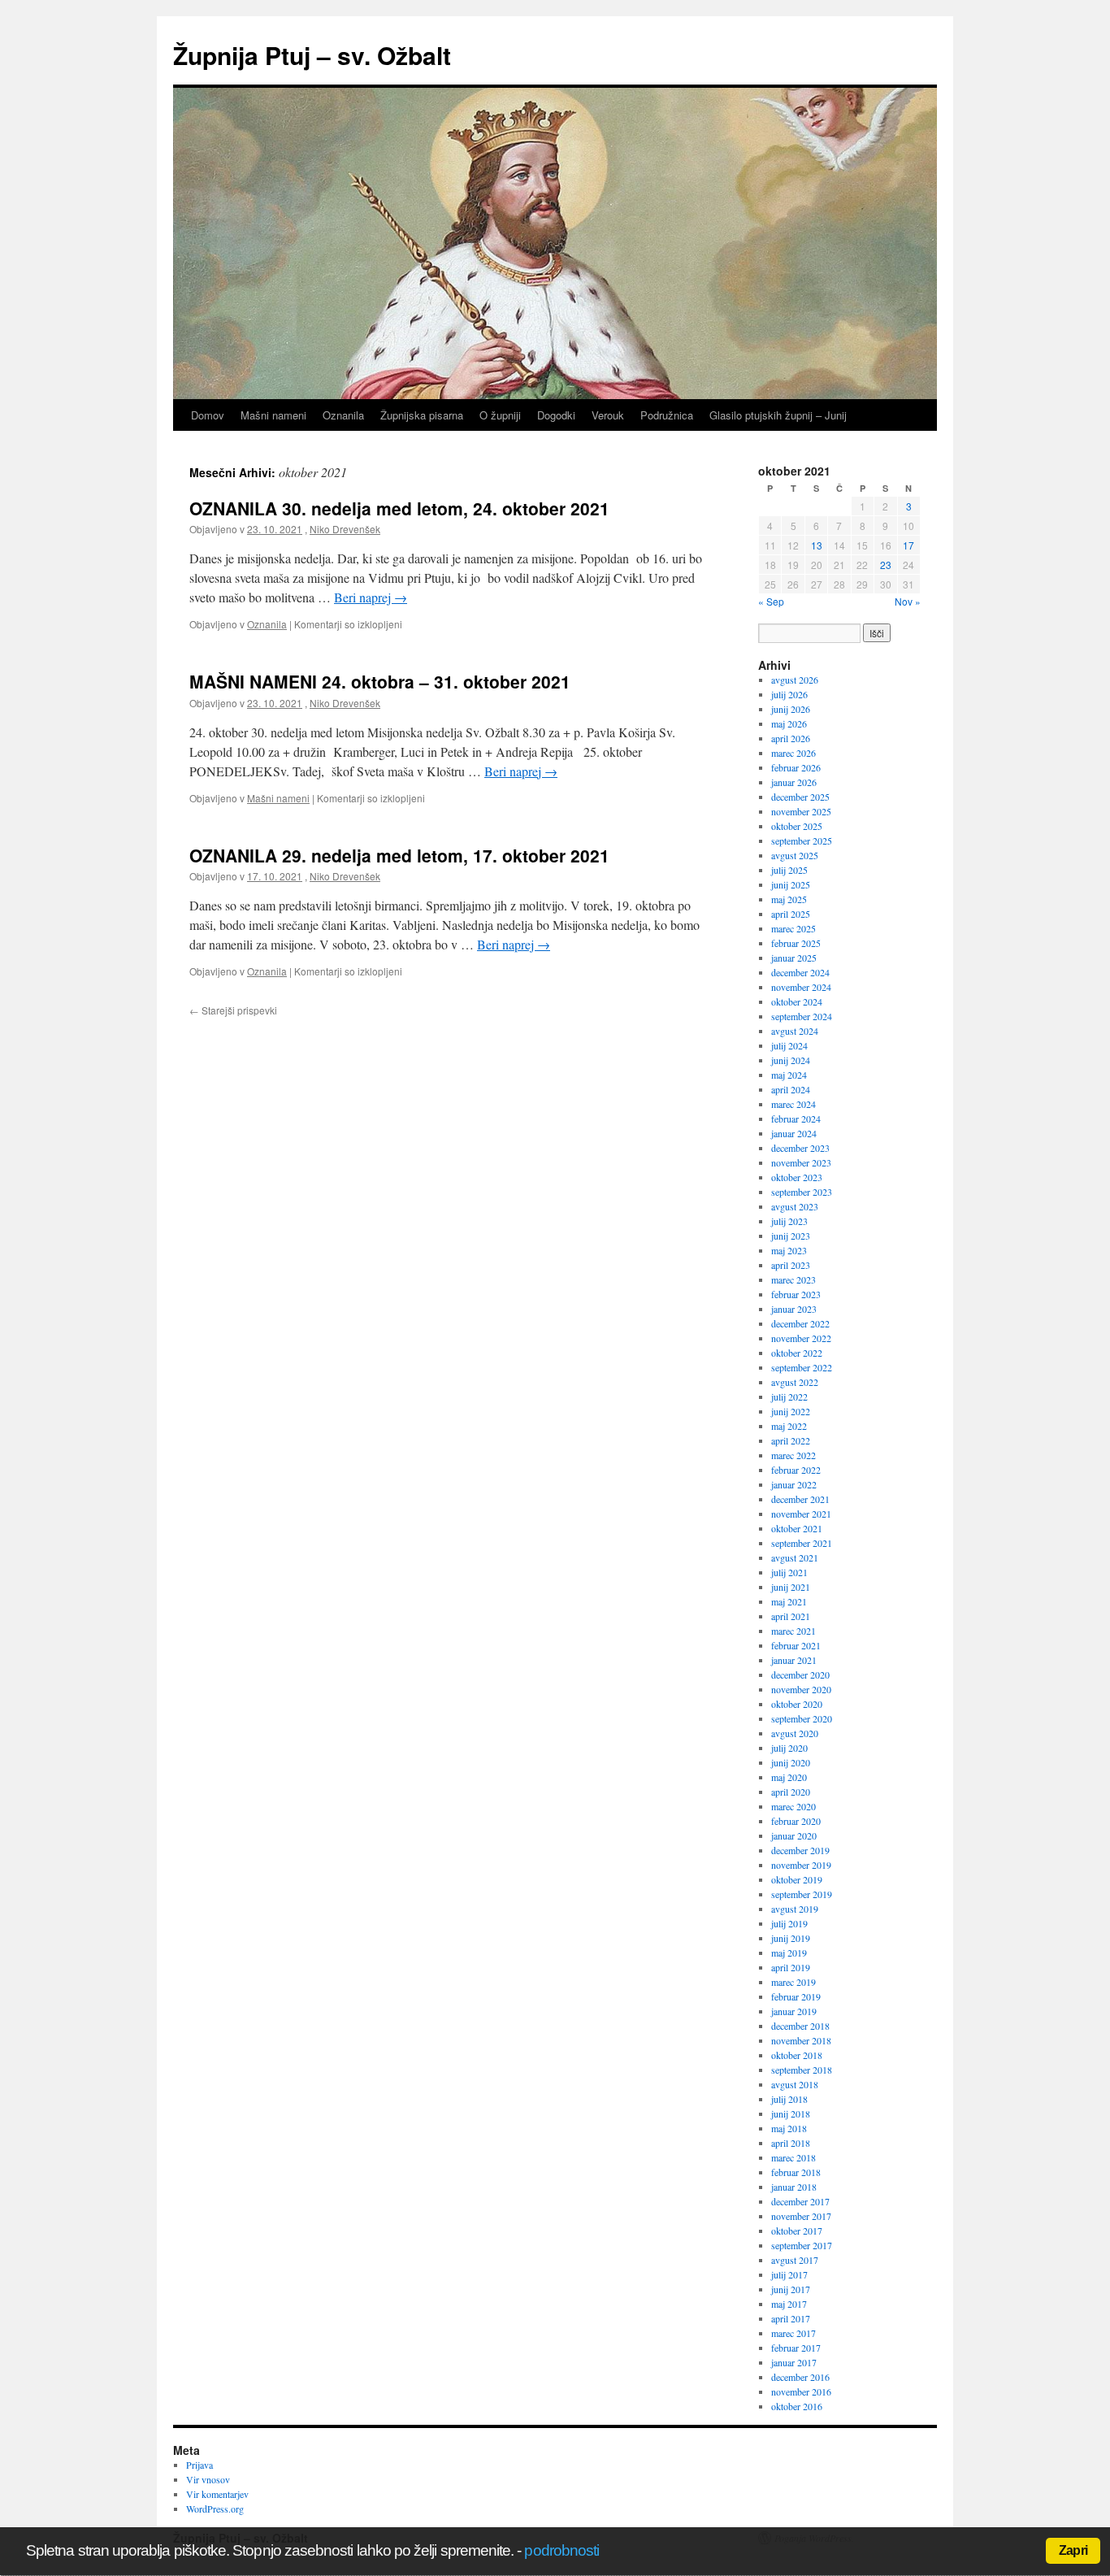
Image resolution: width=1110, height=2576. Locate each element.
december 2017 (800, 2201)
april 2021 (791, 1616)
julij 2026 (789, 694)
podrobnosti (562, 2550)
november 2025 (801, 811)
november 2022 (801, 1338)
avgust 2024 (795, 1031)
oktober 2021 (797, 1528)
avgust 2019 (795, 1909)
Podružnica (667, 415)
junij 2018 (791, 2113)
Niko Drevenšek (345, 529)
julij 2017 (789, 2274)
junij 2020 (791, 1762)
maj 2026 (789, 723)
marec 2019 (793, 1982)
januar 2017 (794, 2362)
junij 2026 (791, 709)
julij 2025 (789, 870)
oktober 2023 (797, 1177)
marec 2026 (793, 753)
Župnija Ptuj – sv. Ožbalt (312, 55)
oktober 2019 (797, 1879)
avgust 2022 (795, 1382)
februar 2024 (796, 1119)
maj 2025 (789, 899)
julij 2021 (789, 1572)
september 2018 (802, 2070)
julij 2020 (789, 1748)
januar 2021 (794, 1660)
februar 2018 (796, 2172)
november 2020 (801, 1689)
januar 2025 (794, 958)
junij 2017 (791, 2289)
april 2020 (791, 1792)
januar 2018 (794, 2187)
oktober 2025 (797, 826)
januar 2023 (794, 1309)
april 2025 (791, 914)
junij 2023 (791, 1236)
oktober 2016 (797, 2406)
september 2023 (802, 1192)
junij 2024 (791, 1060)
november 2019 (801, 1865)
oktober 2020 (797, 1704)
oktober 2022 (797, 1353)
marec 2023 (793, 1279)
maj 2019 (789, 1953)
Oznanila (343, 415)
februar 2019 (796, 1996)
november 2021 (801, 1514)
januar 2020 (794, 1835)
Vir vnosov (208, 2479)
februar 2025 (796, 943)
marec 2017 (793, 2333)
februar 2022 (796, 1470)
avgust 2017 (795, 2260)
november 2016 (801, 2391)
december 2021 (800, 1499)
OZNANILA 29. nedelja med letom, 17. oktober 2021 (399, 855)
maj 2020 (789, 1777)
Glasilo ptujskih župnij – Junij (778, 415)
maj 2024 (789, 1075)
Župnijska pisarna (422, 415)
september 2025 (802, 841)
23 (886, 565)
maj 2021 (789, 1601)
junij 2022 (791, 1411)
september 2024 (802, 1016)
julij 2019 (789, 1923)
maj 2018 (789, 2128)
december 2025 (800, 797)
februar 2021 (796, 1645)
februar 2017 (796, 2348)
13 (817, 545)
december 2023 (800, 1148)
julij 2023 (789, 1221)
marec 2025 (793, 928)
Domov (208, 415)
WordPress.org (215, 2509)
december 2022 (800, 1323)
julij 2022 (789, 1397)
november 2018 (801, 2040)
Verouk (608, 415)
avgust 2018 (795, 2084)
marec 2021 (793, 1631)
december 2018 (800, 2026)
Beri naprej (371, 597)
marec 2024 (793, 1104)
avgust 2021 (795, 1557)
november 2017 (801, 2216)
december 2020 (800, 1675)
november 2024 (801, 987)
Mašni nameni (273, 415)
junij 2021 (791, 1587)
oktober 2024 (797, 1001)
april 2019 (791, 1967)
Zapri (1073, 2550)
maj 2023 (789, 1250)
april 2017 (791, 2318)
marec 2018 (793, 2157)
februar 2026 (796, 767)
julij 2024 (789, 1045)
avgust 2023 (795, 1206)
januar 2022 (794, 1484)
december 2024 (800, 972)
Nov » (908, 601)
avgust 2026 (795, 680)
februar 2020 (796, 1821)
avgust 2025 (795, 855)
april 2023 (791, 1265)
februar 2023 (796, 1294)
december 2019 (800, 1850)
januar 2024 (794, 1133)
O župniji (500, 415)
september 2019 (802, 1894)
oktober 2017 (797, 2231)
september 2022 (802, 1367)
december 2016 (800, 2377)
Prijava (199, 2465)
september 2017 (802, 2245)
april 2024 (791, 1089)
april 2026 (791, 738)
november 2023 (801, 1162)
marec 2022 (793, 1455)
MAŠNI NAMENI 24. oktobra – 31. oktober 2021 (380, 681)
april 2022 (791, 1440)
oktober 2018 (797, 2055)
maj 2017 (789, 2304)
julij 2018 (789, 2099)
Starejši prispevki (233, 1010)
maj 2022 (789, 1426)
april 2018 (791, 2143)
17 (908, 545)
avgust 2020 (795, 1733)
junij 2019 (791, 1938)
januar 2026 (794, 782)
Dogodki (556, 415)
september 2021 (802, 1543)
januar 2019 (794, 2011)
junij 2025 (791, 884)
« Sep (771, 601)
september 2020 (802, 1718)
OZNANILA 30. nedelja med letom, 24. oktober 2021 (399, 508)
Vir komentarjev (217, 2494)
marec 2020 (793, 1806)
